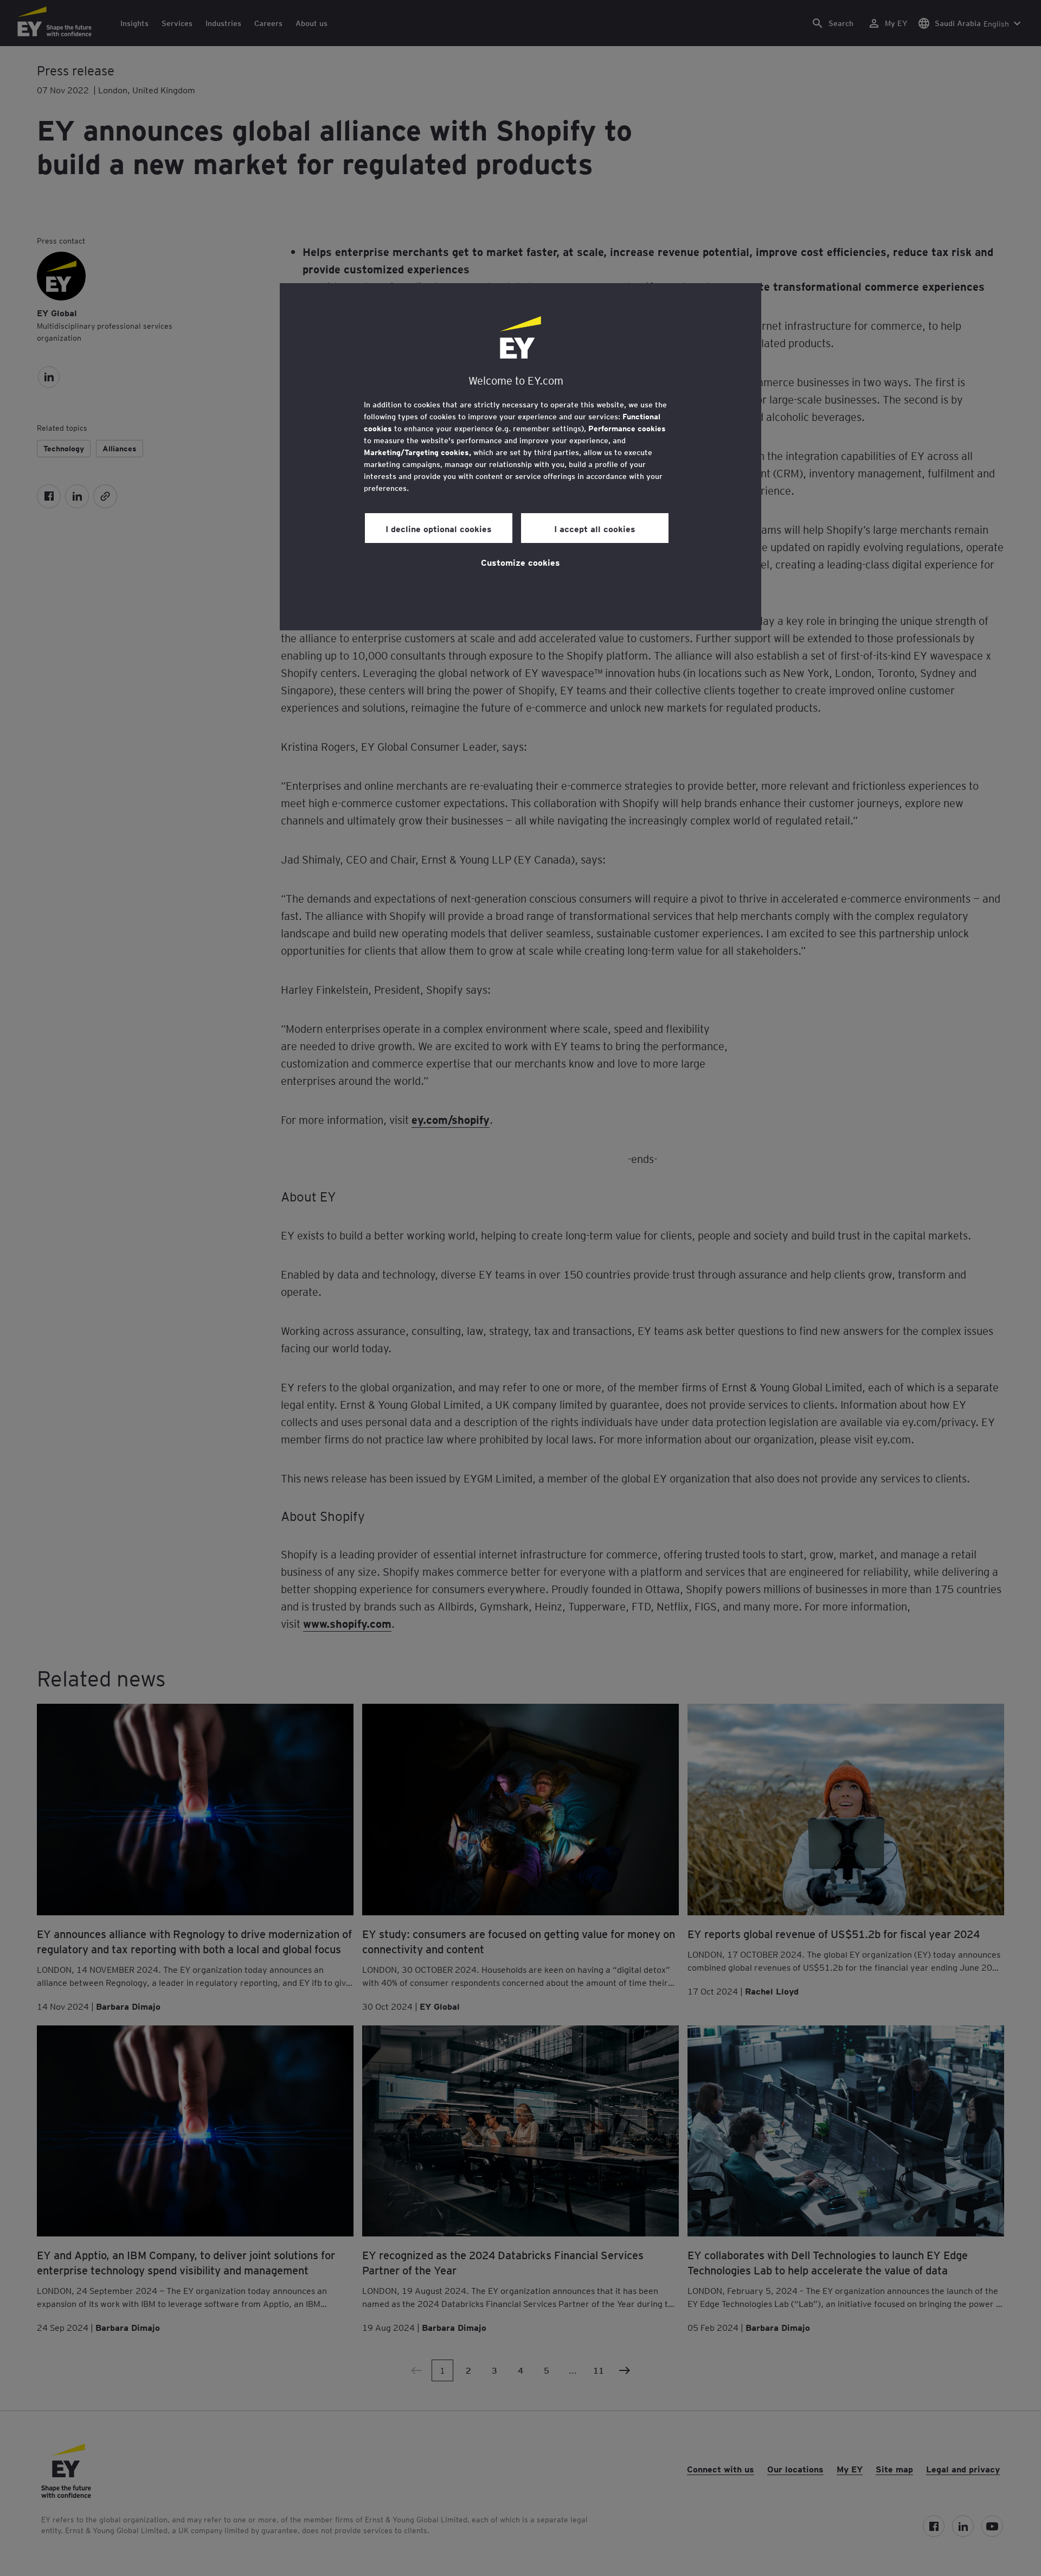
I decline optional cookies (439, 528)
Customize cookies (520, 562)
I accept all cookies (595, 528)
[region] (520, 457)
